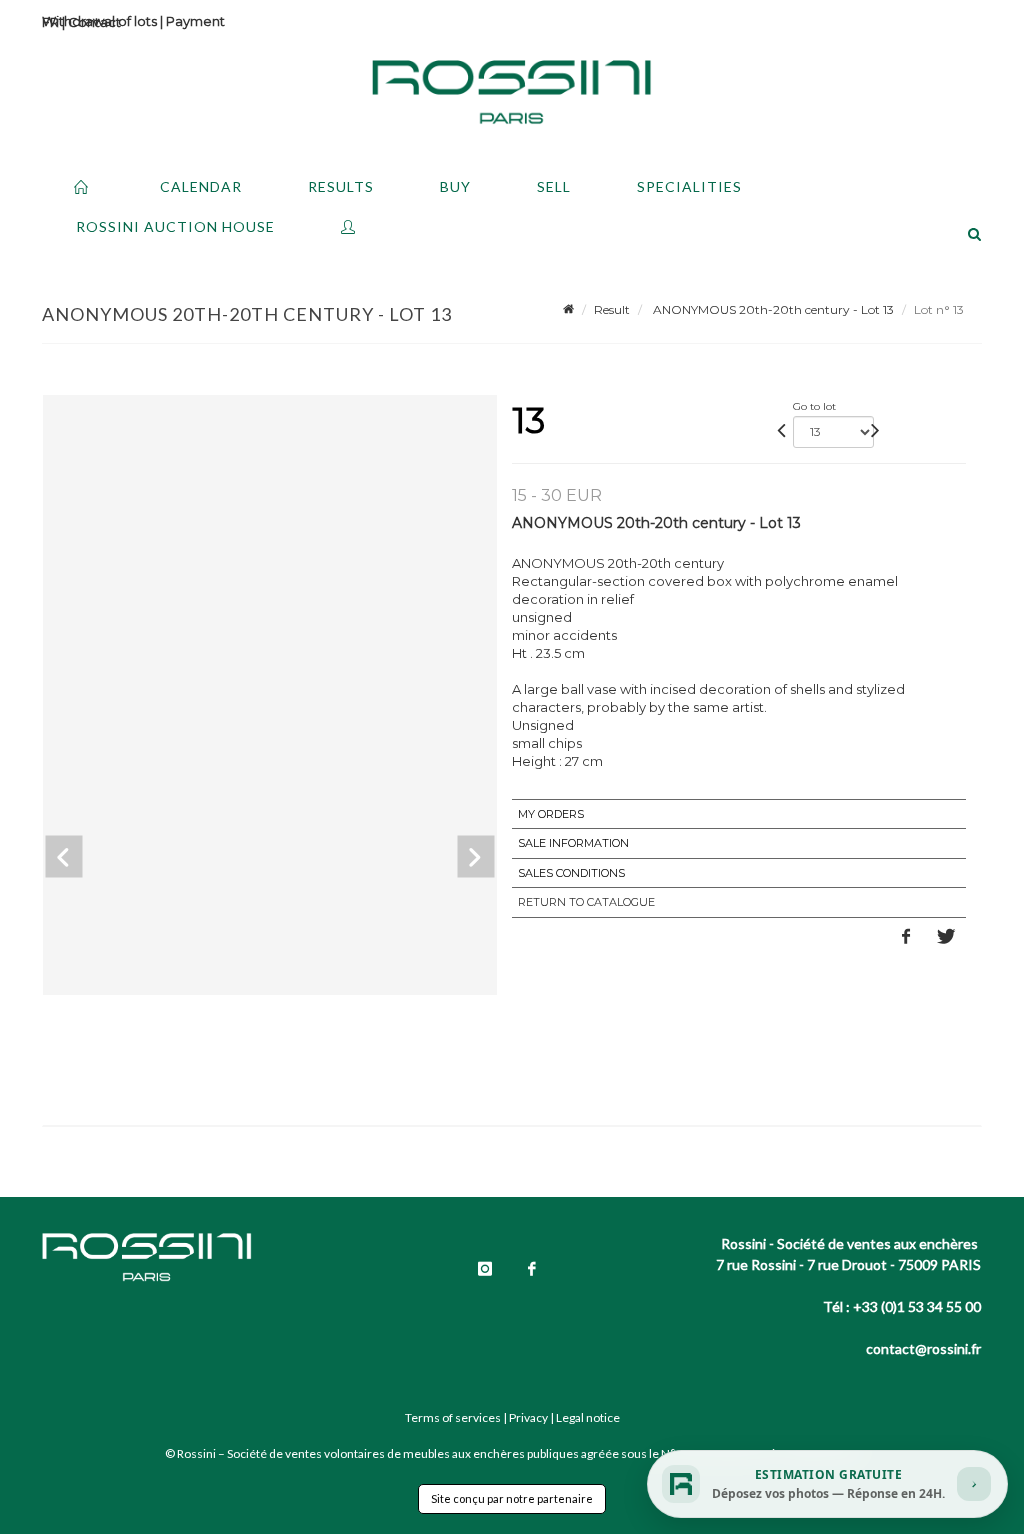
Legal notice (588, 1417)
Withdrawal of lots (99, 21)
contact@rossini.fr (923, 1348)
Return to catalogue (586, 902)
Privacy (528, 1417)
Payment (195, 21)
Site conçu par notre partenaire (512, 1498)
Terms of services (453, 1417)
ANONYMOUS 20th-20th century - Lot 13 (772, 309)
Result (612, 309)
